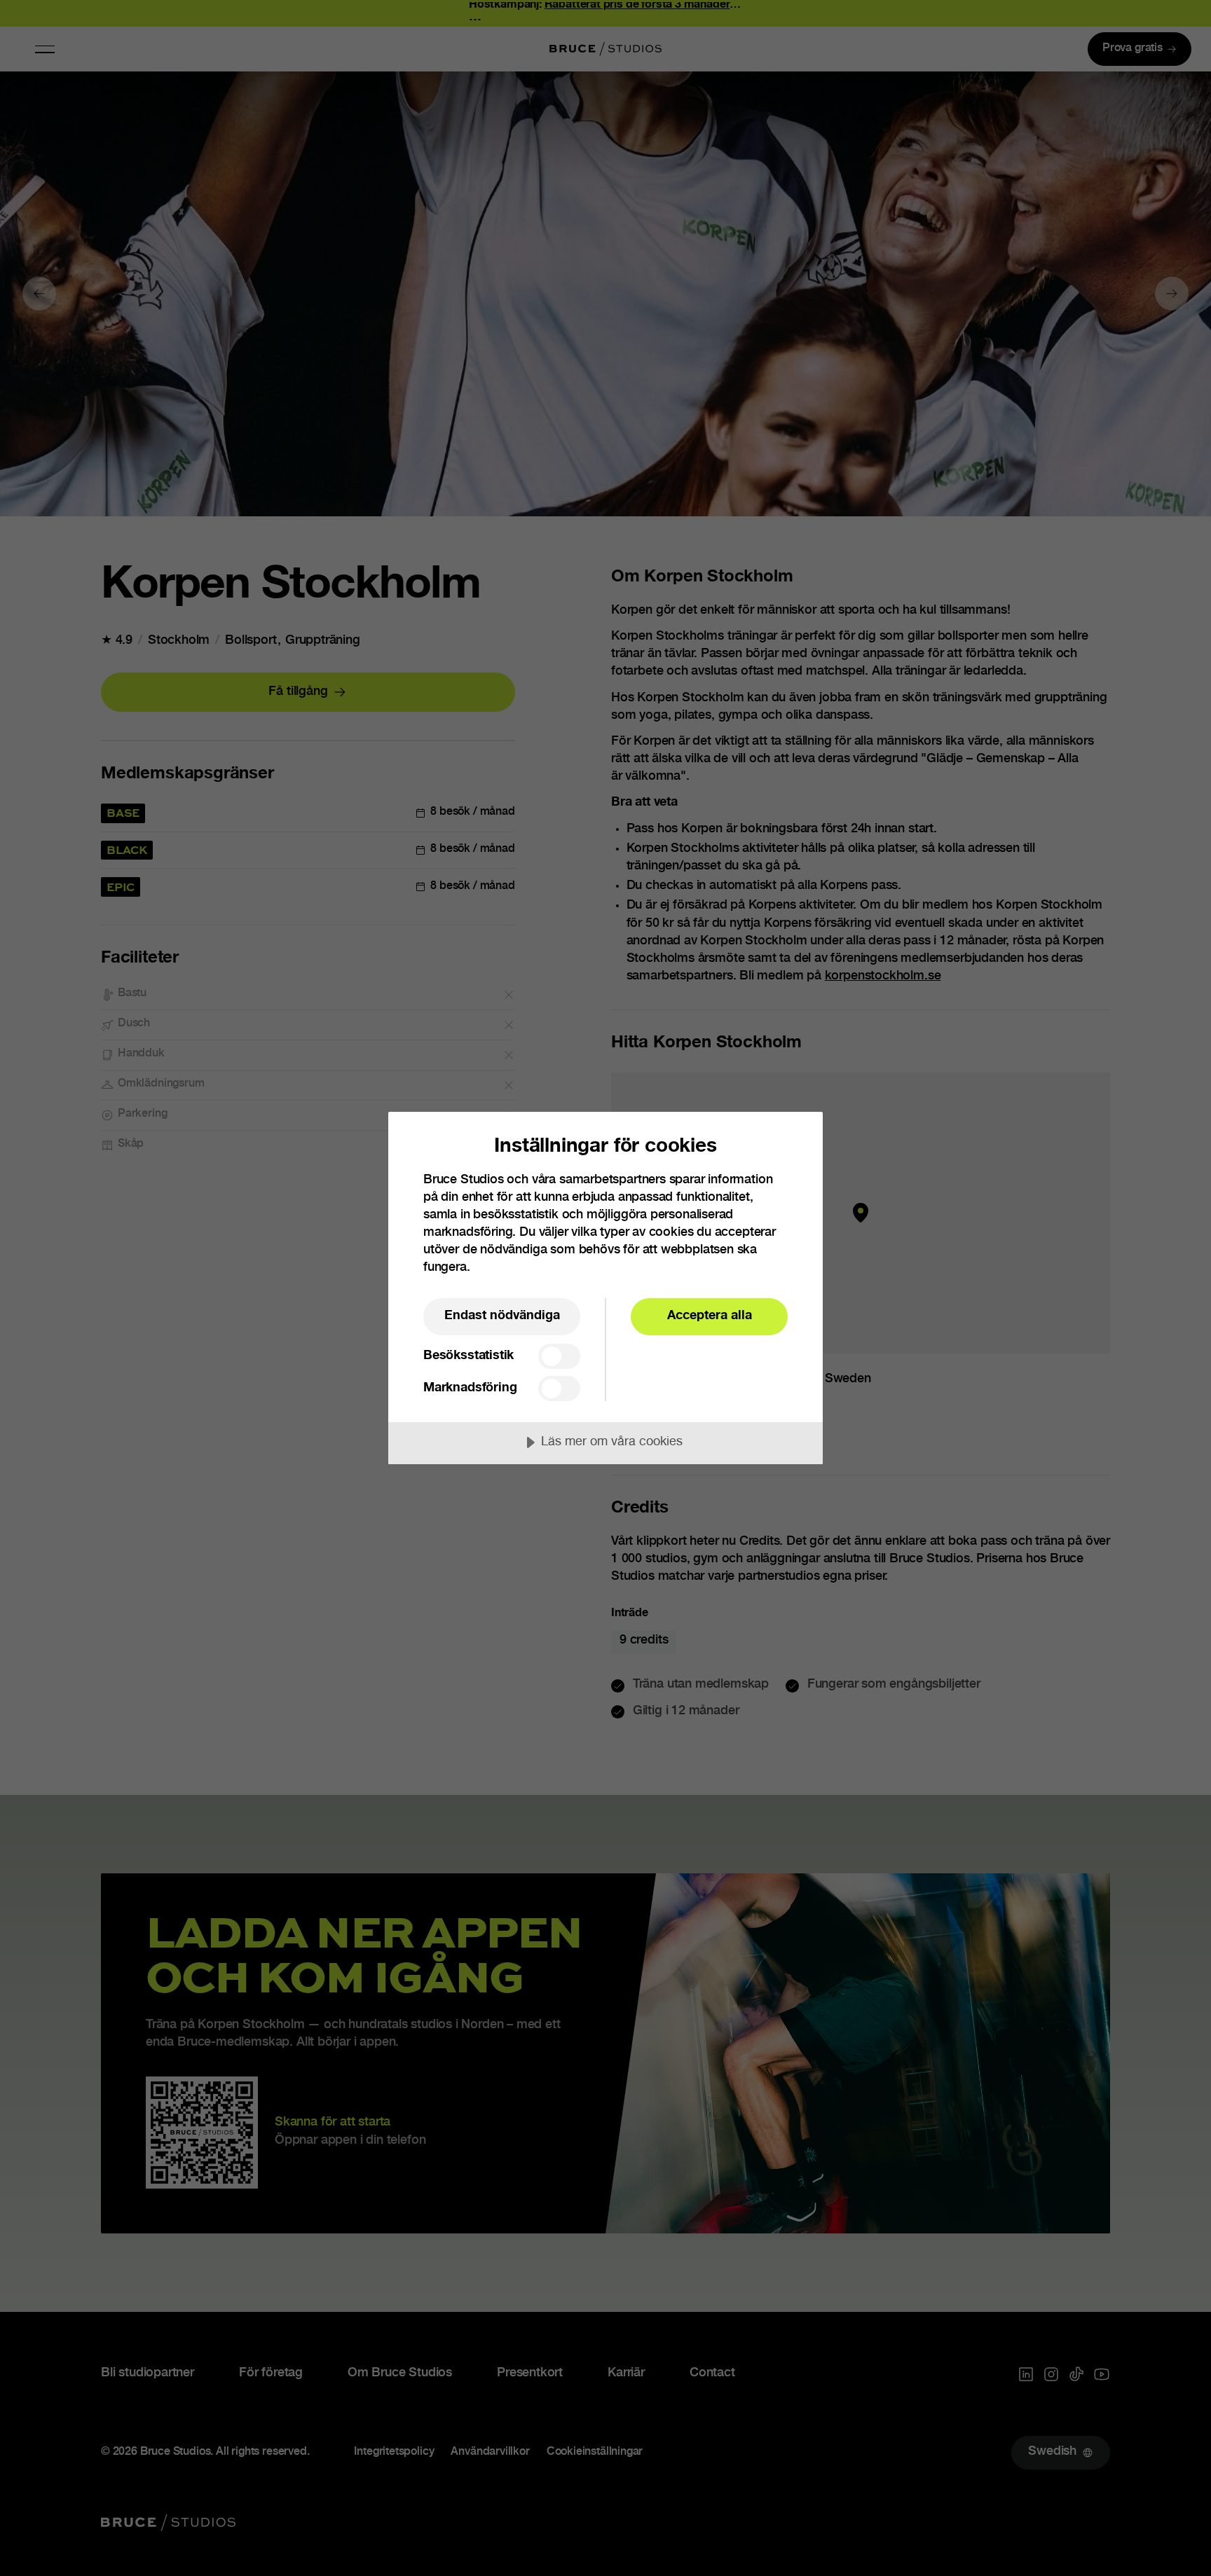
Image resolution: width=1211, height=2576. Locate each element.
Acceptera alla (710, 1316)
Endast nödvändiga (502, 1316)
